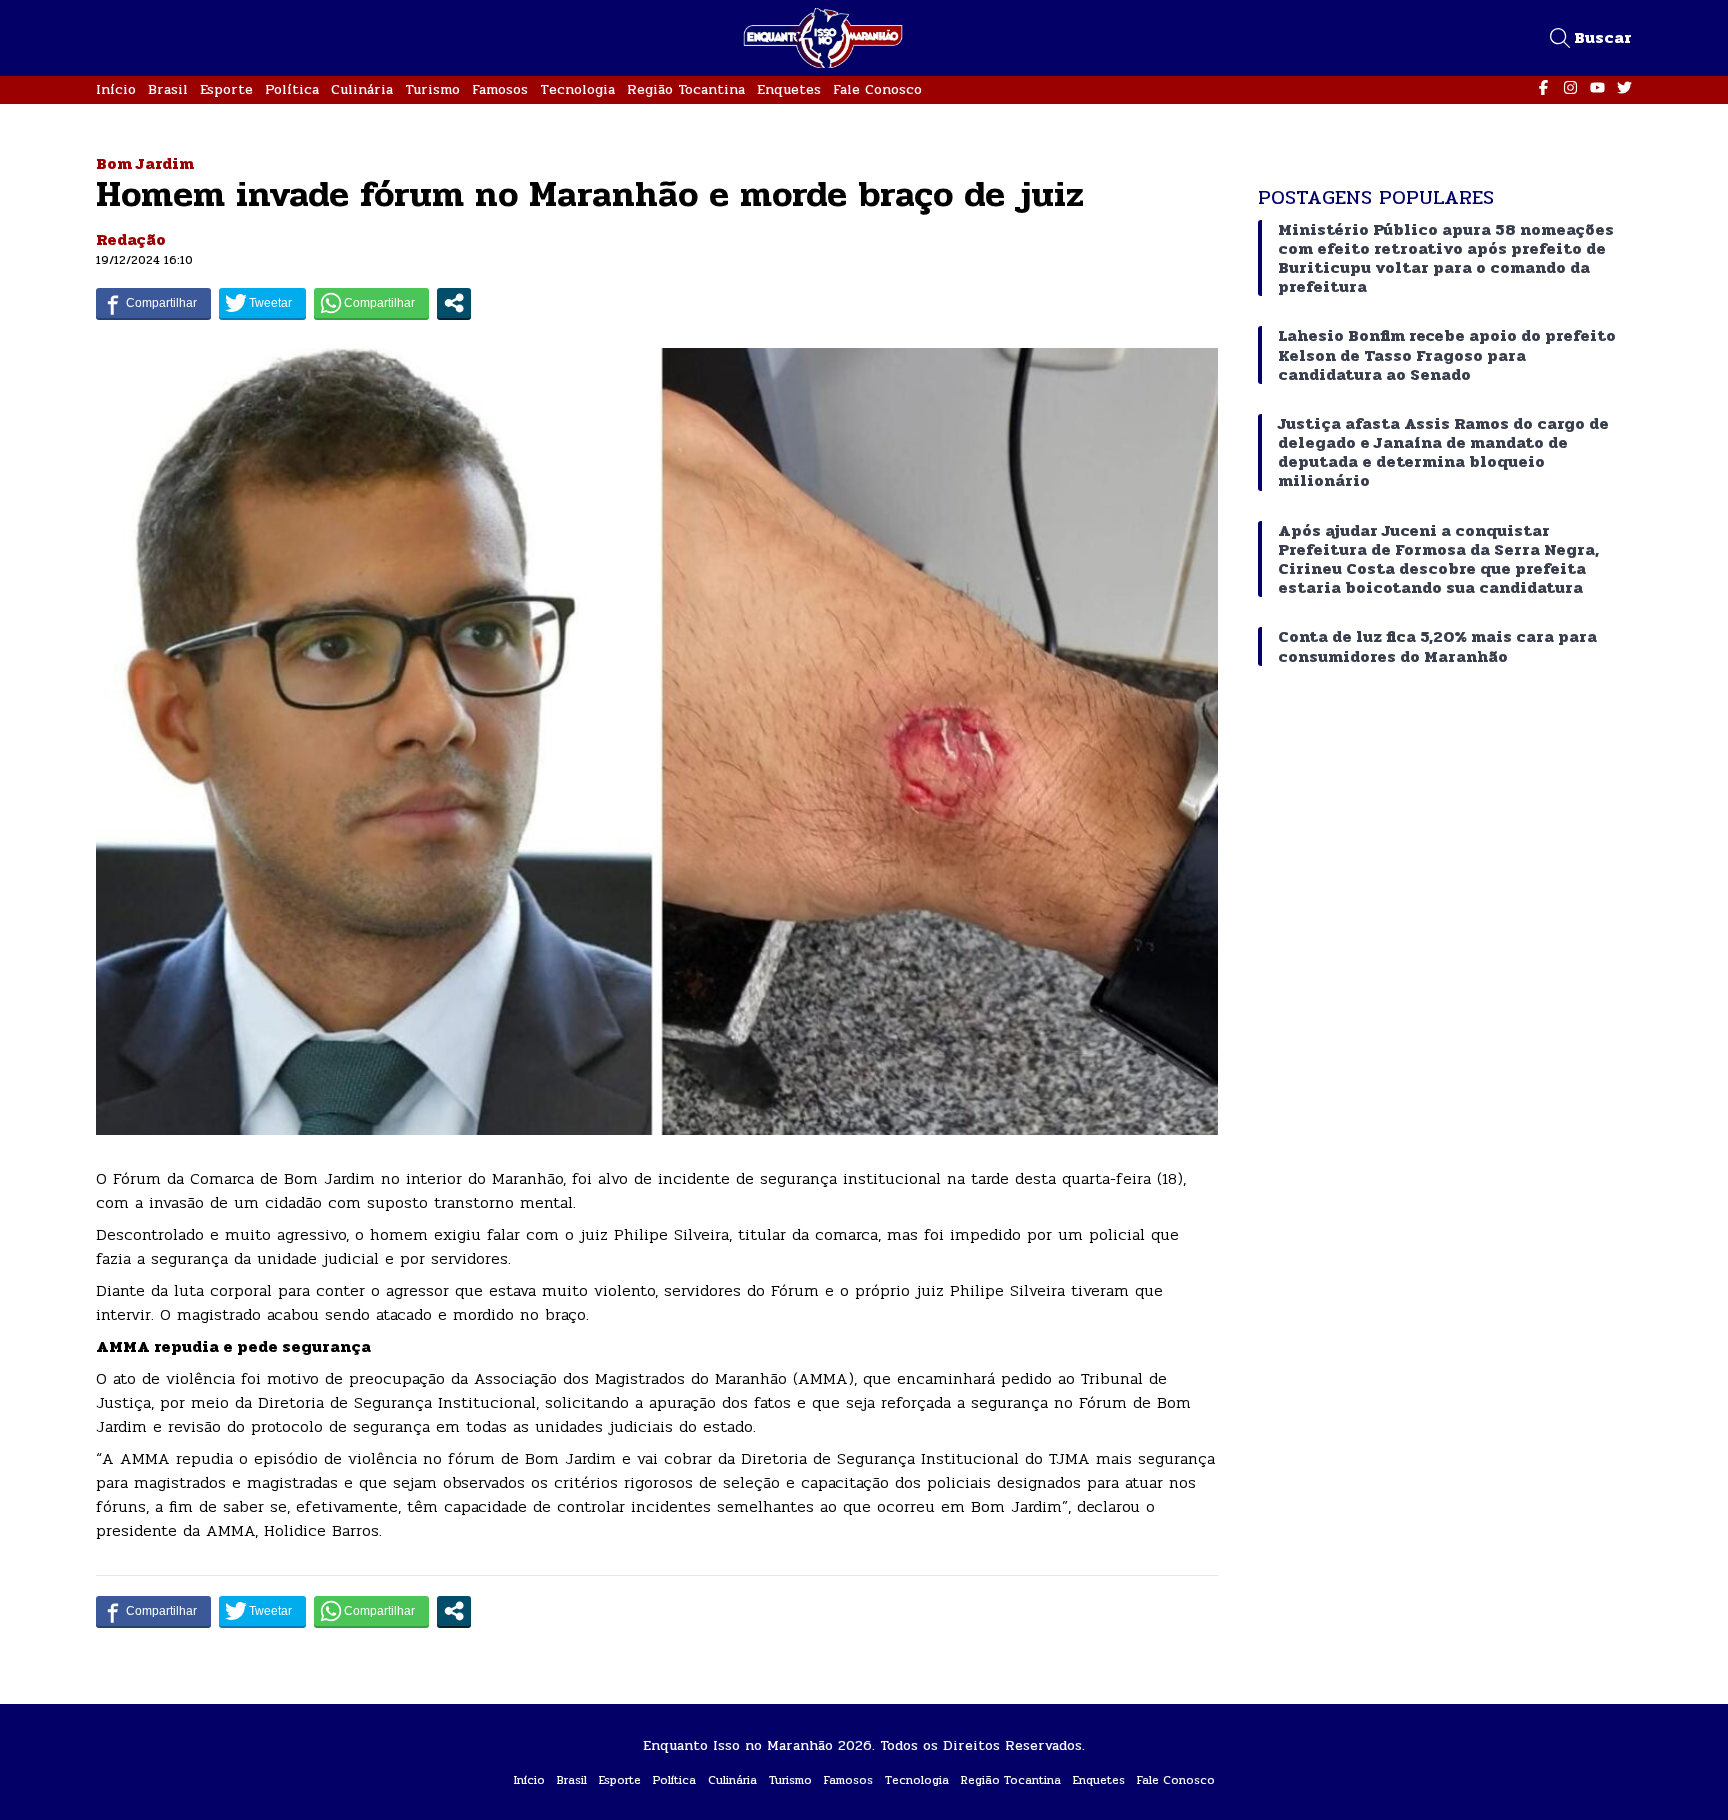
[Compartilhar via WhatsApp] (371, 303)
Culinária (362, 89)
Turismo (432, 89)
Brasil (168, 89)
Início (116, 89)
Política (292, 89)
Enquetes (789, 89)
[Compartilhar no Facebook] (153, 303)
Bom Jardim (145, 163)
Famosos (500, 89)
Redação (131, 239)
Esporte (226, 89)
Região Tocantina (686, 89)
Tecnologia (577, 89)
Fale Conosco (877, 89)
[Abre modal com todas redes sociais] (454, 303)
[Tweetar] (262, 303)
